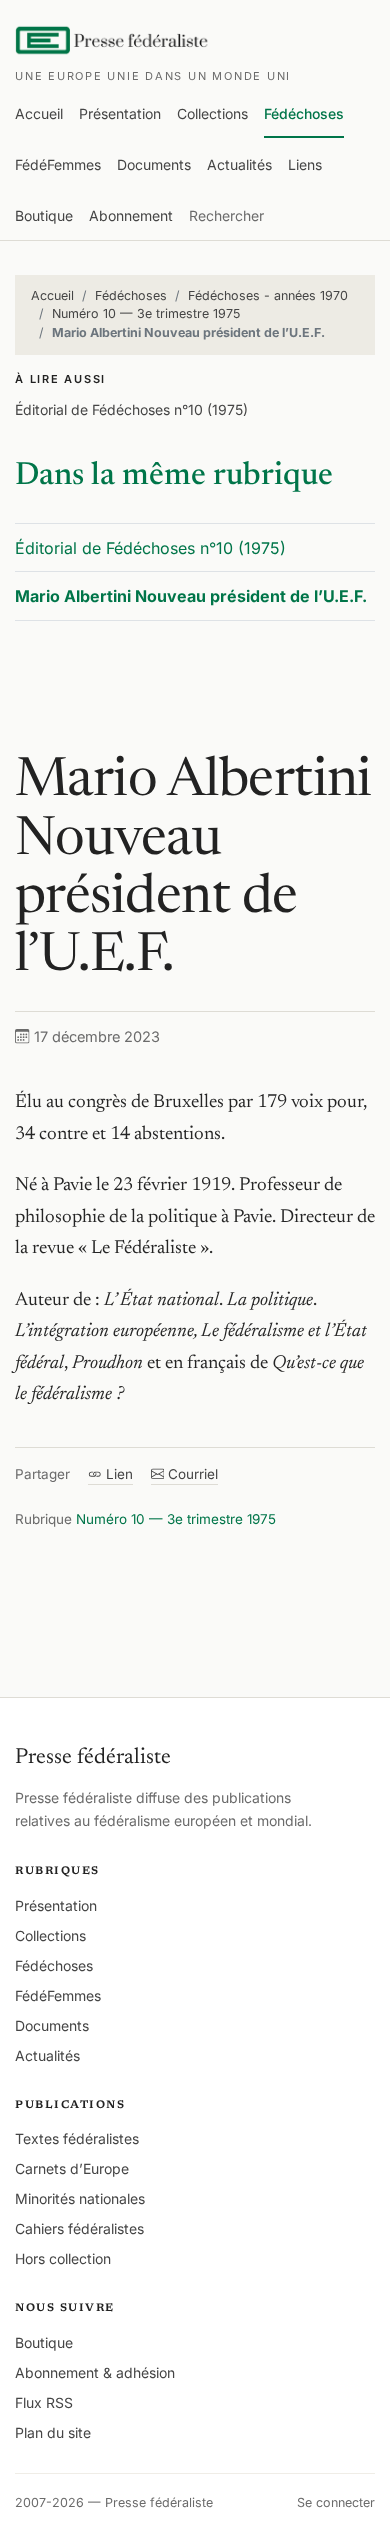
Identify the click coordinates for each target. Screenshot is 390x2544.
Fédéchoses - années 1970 (268, 295)
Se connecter (336, 2502)
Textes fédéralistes (77, 2138)
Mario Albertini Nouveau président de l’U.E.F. (191, 596)
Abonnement (131, 215)
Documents (154, 164)
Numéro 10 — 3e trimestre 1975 (146, 313)
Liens (305, 164)
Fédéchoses (304, 113)
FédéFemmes (58, 164)
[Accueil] (113, 40)
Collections (212, 113)
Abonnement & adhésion (95, 2372)
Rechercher (226, 215)
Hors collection (63, 2258)
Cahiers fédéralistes (79, 2228)
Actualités (239, 164)
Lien (117, 1474)
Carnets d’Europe (72, 2168)
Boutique (44, 215)
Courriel (191, 1474)
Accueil (39, 113)
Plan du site (53, 2432)
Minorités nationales (80, 2198)
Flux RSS (44, 2402)
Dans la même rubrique (174, 476)
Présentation (120, 113)
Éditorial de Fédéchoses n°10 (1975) (131, 409)
